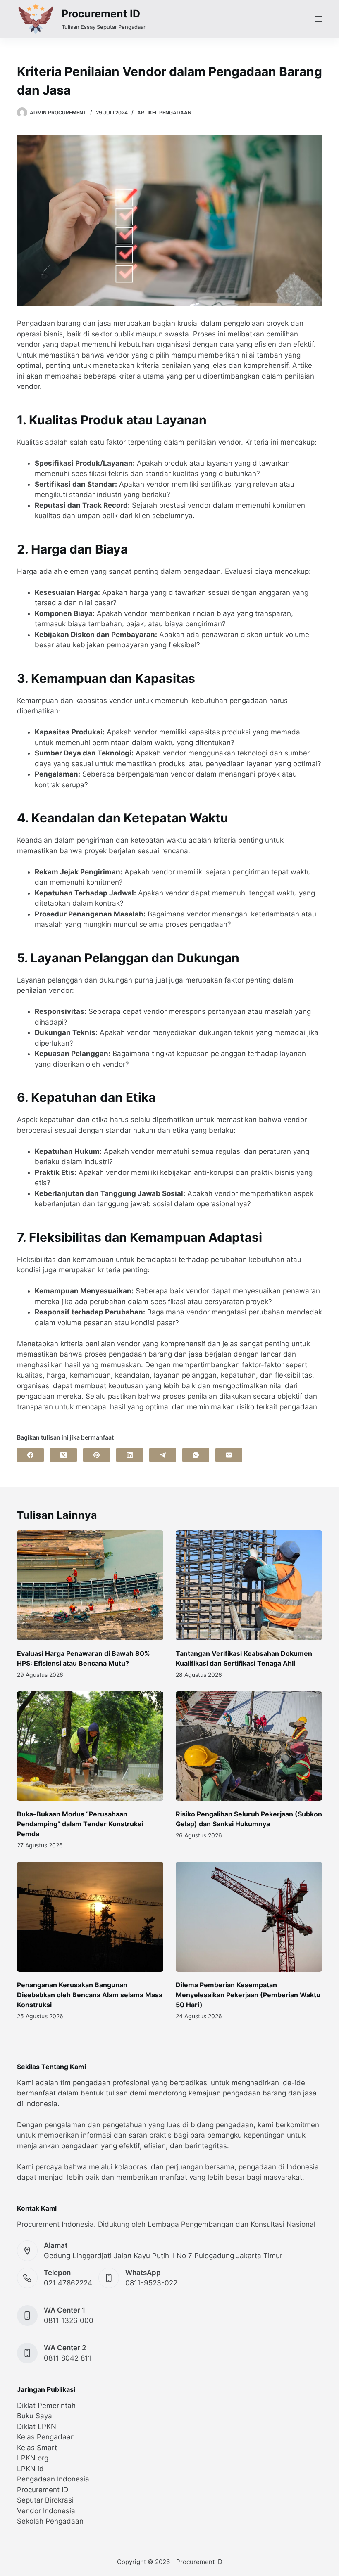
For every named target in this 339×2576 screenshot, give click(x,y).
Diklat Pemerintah (46, 2406)
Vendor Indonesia (46, 2511)
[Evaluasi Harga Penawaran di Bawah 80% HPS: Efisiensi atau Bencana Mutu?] (90, 1585)
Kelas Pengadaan (46, 2437)
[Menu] (318, 19)
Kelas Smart (37, 2448)
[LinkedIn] (130, 1455)
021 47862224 (68, 2283)
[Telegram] (163, 1455)
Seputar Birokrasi (45, 2500)
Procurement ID (101, 14)
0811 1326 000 (69, 2320)
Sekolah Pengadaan (50, 2521)
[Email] (229, 1455)
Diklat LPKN (37, 2427)
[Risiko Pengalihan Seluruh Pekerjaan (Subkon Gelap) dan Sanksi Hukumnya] (249, 1746)
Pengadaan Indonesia (53, 2479)
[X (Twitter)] (63, 1455)
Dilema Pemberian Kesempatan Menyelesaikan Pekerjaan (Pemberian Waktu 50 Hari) (248, 1995)
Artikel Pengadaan (164, 112)
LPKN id (30, 2469)
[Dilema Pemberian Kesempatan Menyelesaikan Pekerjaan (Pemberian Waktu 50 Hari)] (249, 1917)
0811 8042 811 (68, 2358)
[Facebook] (30, 1455)
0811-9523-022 (151, 2283)
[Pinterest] (97, 1455)
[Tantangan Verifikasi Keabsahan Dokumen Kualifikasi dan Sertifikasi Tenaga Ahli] (249, 1585)
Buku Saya (35, 2416)
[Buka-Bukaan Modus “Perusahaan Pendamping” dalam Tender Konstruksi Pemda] (90, 1746)
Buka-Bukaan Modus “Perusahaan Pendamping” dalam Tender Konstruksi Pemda (80, 1824)
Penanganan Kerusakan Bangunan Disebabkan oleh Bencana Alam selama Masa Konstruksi (90, 1995)
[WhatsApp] (196, 1455)
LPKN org (33, 2458)
